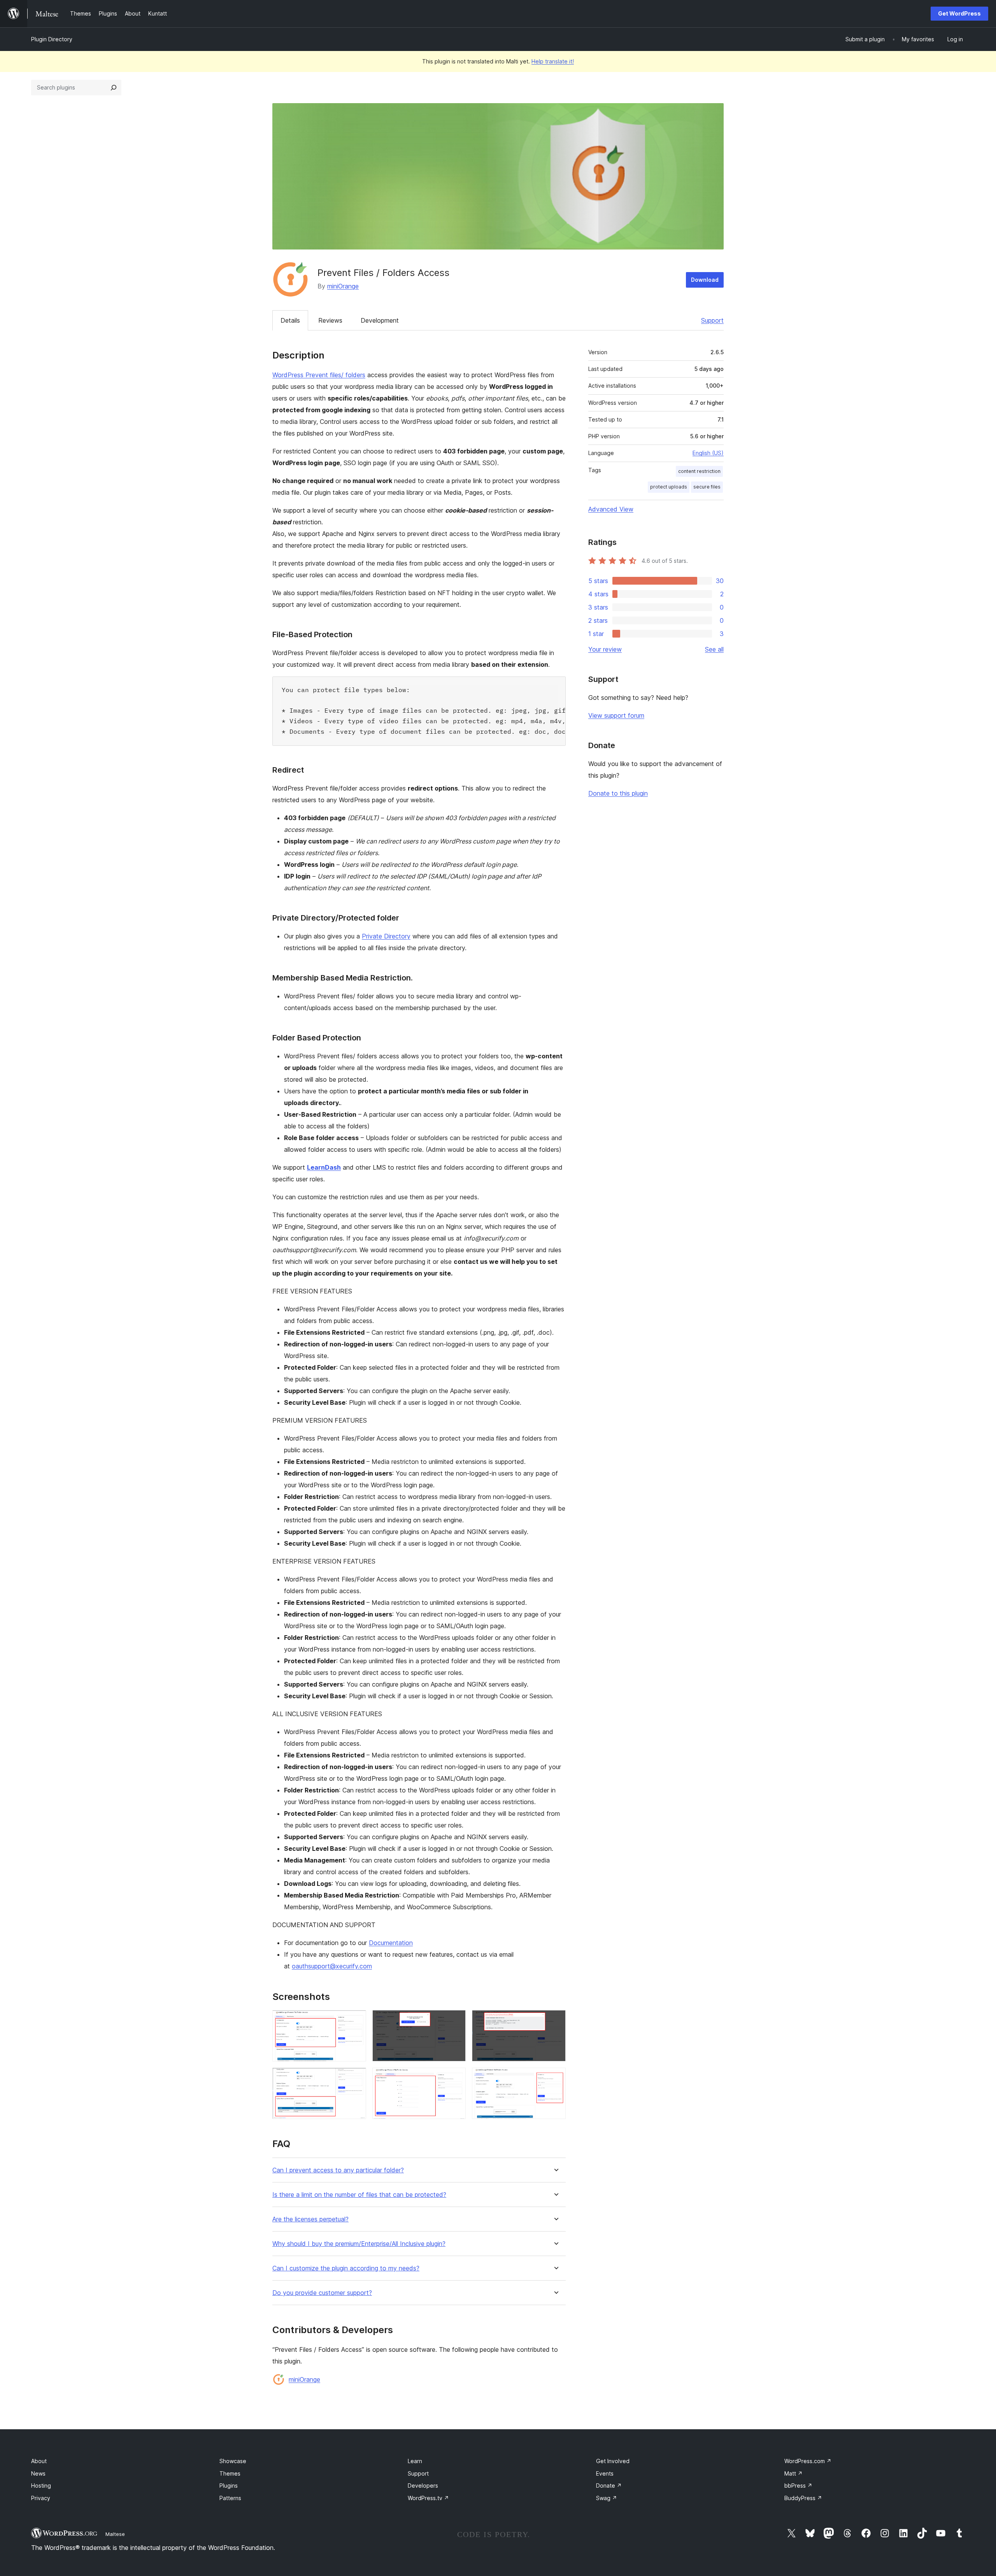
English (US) (708, 453)
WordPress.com (808, 2461)
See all (714, 649)
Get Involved (613, 2461)
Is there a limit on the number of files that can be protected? (359, 2195)
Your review (605, 649)
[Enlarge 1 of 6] (356, 2021)
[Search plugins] (114, 88)
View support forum (616, 715)
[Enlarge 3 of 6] (555, 2021)
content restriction (699, 471)
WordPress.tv (428, 2498)
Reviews (330, 320)
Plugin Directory (52, 39)
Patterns (230, 2498)
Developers (423, 2486)
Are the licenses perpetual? (310, 2219)
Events (605, 2473)
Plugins (229, 2486)
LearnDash (324, 1167)
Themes (230, 2473)
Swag (607, 2498)
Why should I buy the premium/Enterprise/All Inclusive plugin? (359, 2244)
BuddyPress (803, 2498)
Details (290, 320)
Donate (609, 2486)
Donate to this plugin (618, 793)
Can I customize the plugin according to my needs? (346, 2268)
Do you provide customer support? (322, 2293)
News (38, 2473)
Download (705, 280)
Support (712, 320)
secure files (707, 487)
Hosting (41, 2486)
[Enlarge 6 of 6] (555, 2078)
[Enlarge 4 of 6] (356, 2078)
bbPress (798, 2486)
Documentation (391, 1943)
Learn (415, 2461)
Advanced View (611, 509)
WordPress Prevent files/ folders (319, 375)
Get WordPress (959, 13)
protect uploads (669, 487)
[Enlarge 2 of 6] (455, 2021)
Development (380, 320)
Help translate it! (553, 61)
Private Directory (386, 936)
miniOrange (343, 286)
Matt (793, 2473)
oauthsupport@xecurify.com (332, 1966)
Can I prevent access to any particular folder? (338, 2170)
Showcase (233, 2461)
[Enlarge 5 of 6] (455, 2078)
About (39, 2461)
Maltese (115, 2534)
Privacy (41, 2498)
